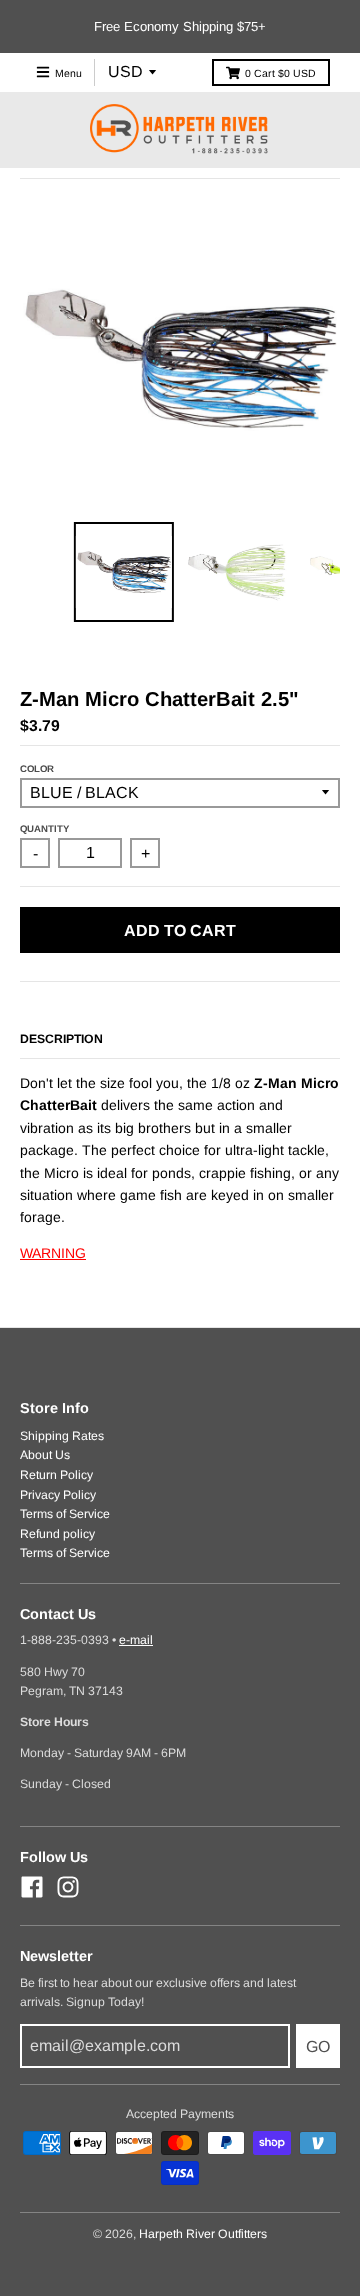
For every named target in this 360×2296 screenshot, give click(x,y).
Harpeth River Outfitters (203, 2234)
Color (37, 768)
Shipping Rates (62, 1436)
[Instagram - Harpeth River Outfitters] (68, 1887)
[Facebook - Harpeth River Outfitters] (32, 1887)
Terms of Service (65, 1514)
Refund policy (57, 1534)
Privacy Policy (58, 1495)
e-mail (136, 1640)
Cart (280, 73)
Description (61, 1039)
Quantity (44, 828)
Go (318, 2046)
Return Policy (56, 1475)
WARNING (53, 1253)
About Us (45, 1455)
